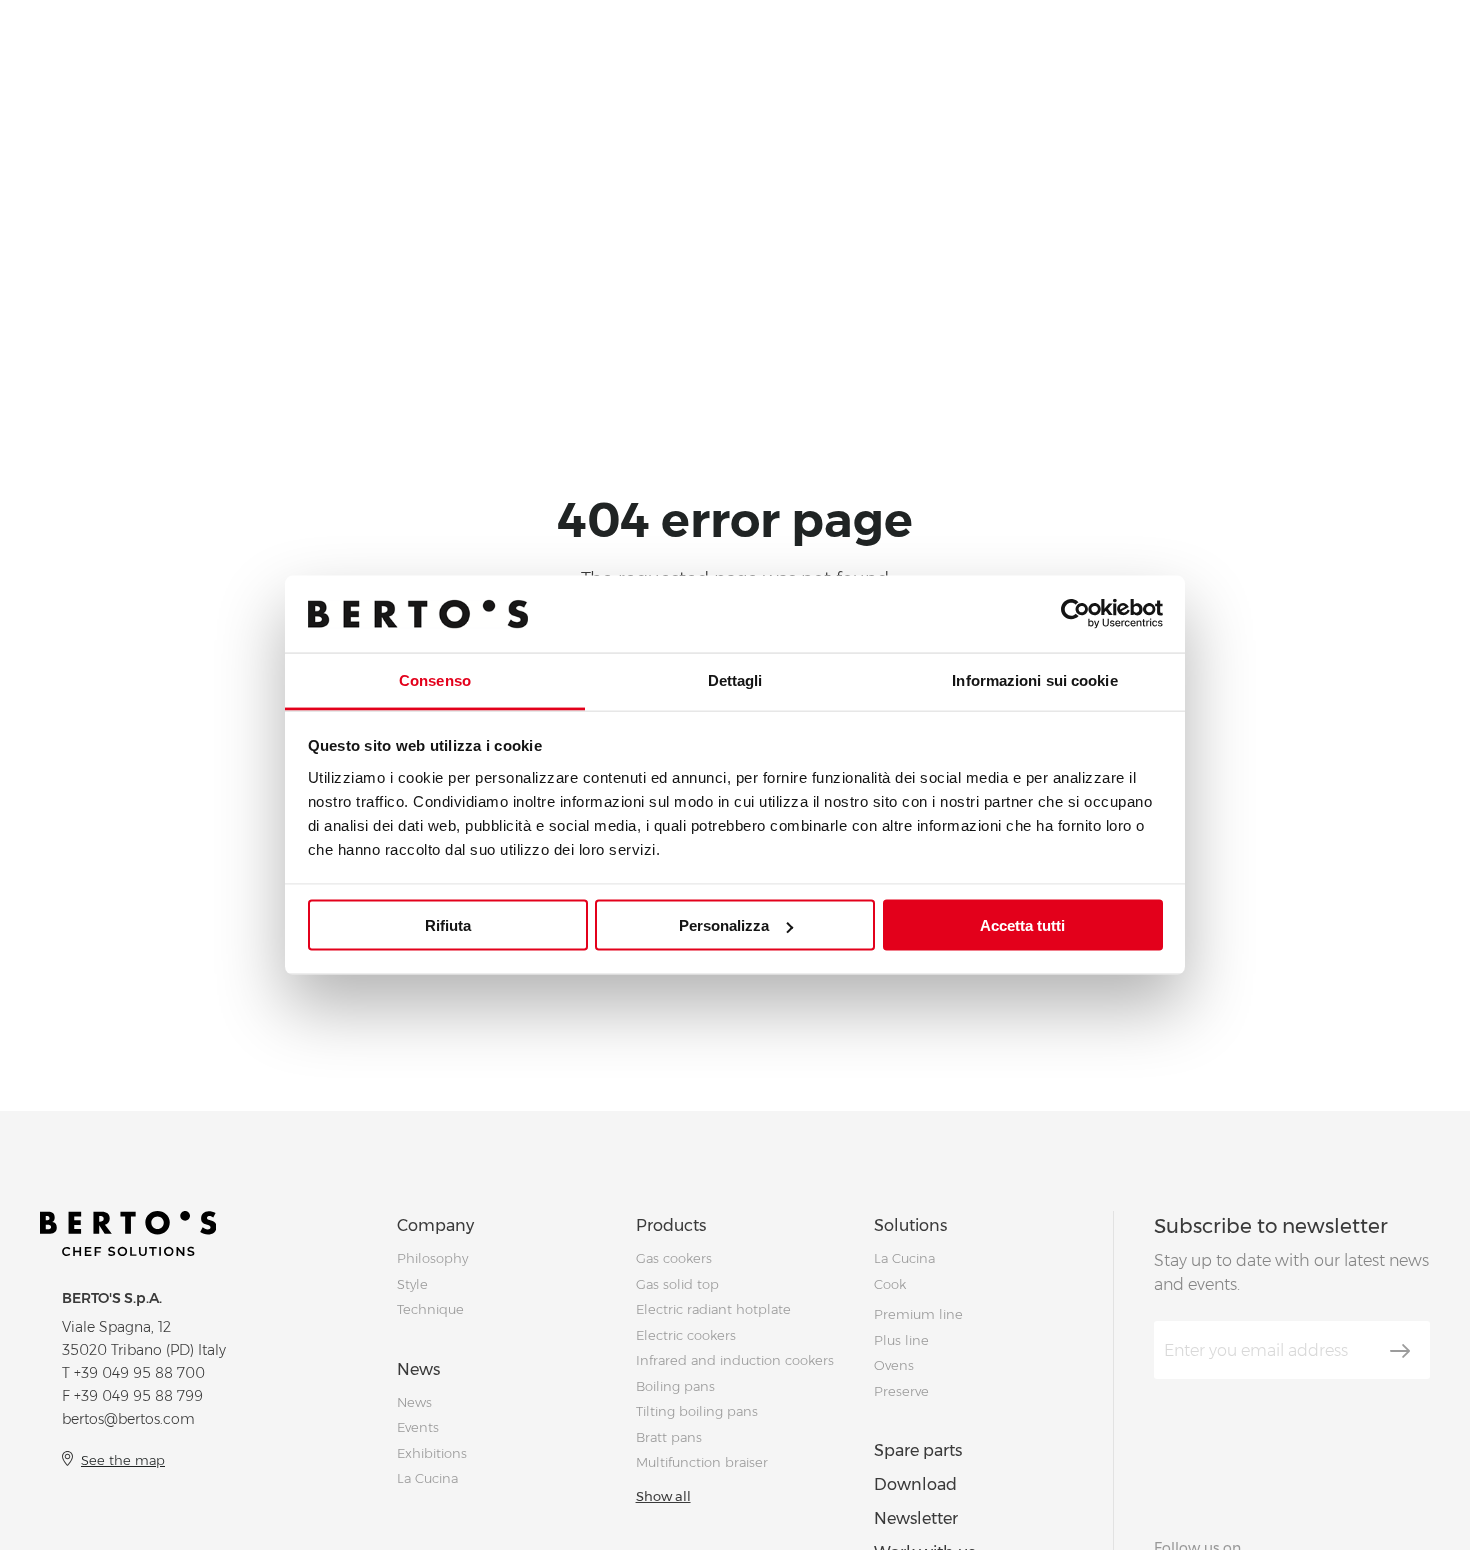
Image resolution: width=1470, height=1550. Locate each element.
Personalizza (724, 925)
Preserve (901, 1391)
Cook (890, 1284)
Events (418, 1427)
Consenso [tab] (435, 679)
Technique (430, 1309)
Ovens (894, 1365)
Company (435, 1225)
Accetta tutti (1022, 925)
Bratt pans (669, 1437)
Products (671, 1225)
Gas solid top (677, 1284)
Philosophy (432, 1258)
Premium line (918, 1314)
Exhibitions (432, 1453)
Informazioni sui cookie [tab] (1034, 679)
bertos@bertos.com (128, 1419)
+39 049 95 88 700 (139, 1373)
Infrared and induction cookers (735, 1360)
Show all (663, 1496)
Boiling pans (675, 1386)
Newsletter (916, 1518)
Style (412, 1284)
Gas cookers (674, 1258)
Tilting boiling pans (697, 1411)
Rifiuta (448, 925)
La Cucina (427, 1478)
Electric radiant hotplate (713, 1309)
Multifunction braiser (702, 1462)
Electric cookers (686, 1335)
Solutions (910, 1225)
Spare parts (918, 1450)
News (418, 1369)
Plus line (901, 1340)
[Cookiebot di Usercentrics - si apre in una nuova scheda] (1075, 614)
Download (915, 1484)
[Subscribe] (1400, 1351)
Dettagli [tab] (735, 679)
